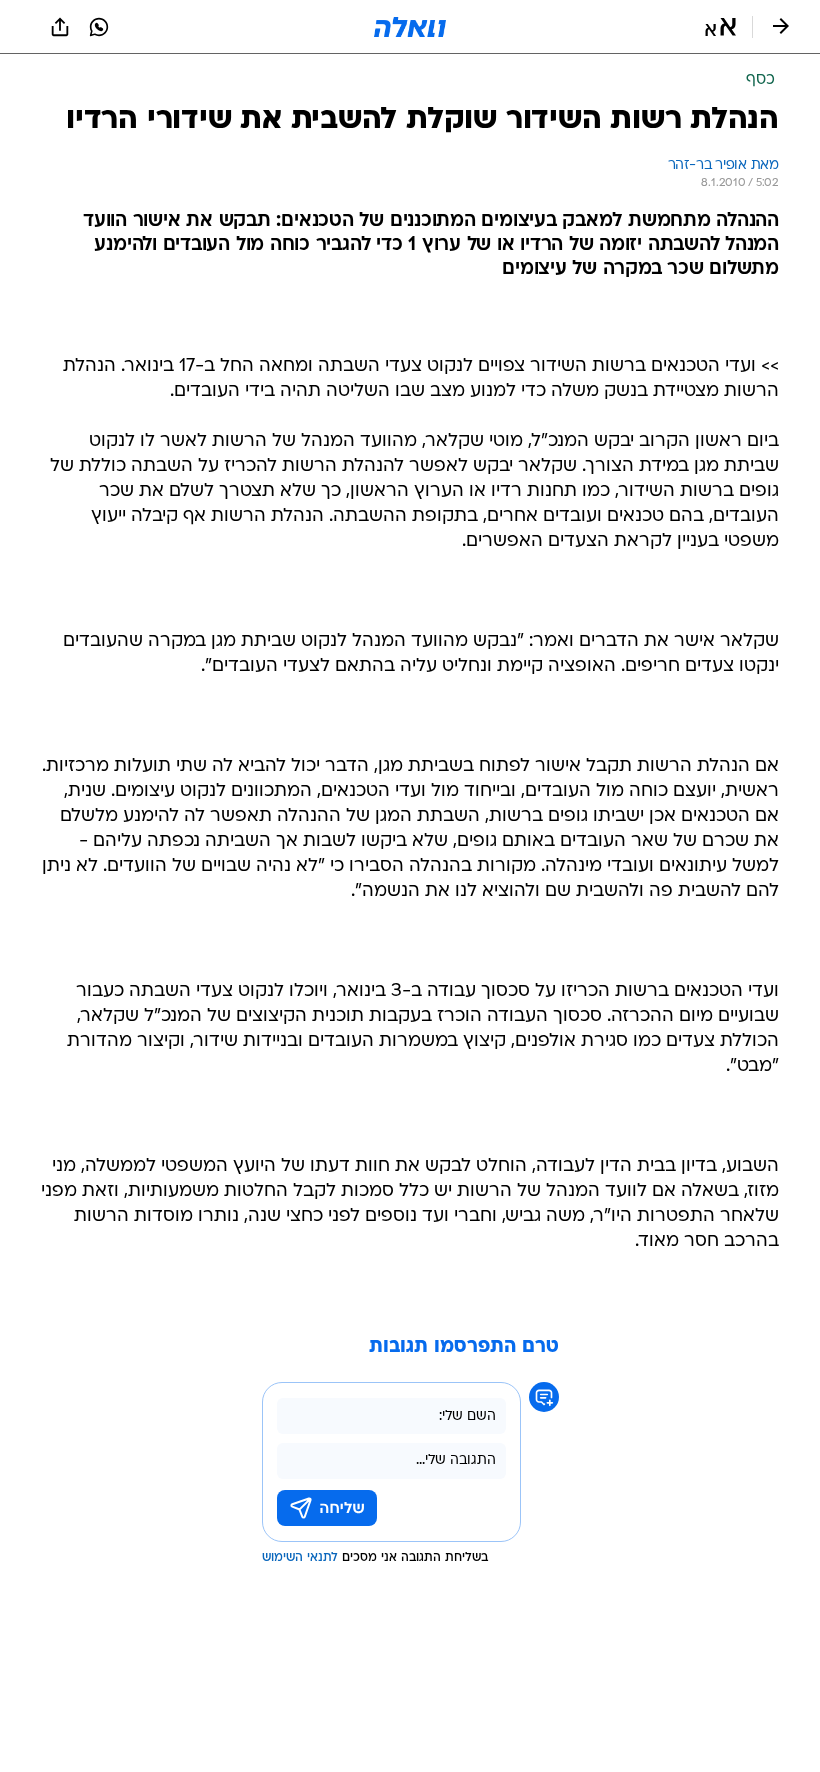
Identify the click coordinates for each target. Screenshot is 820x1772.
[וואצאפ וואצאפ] (99, 27)
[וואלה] (410, 27)
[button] (720, 27)
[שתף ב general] (60, 27)
